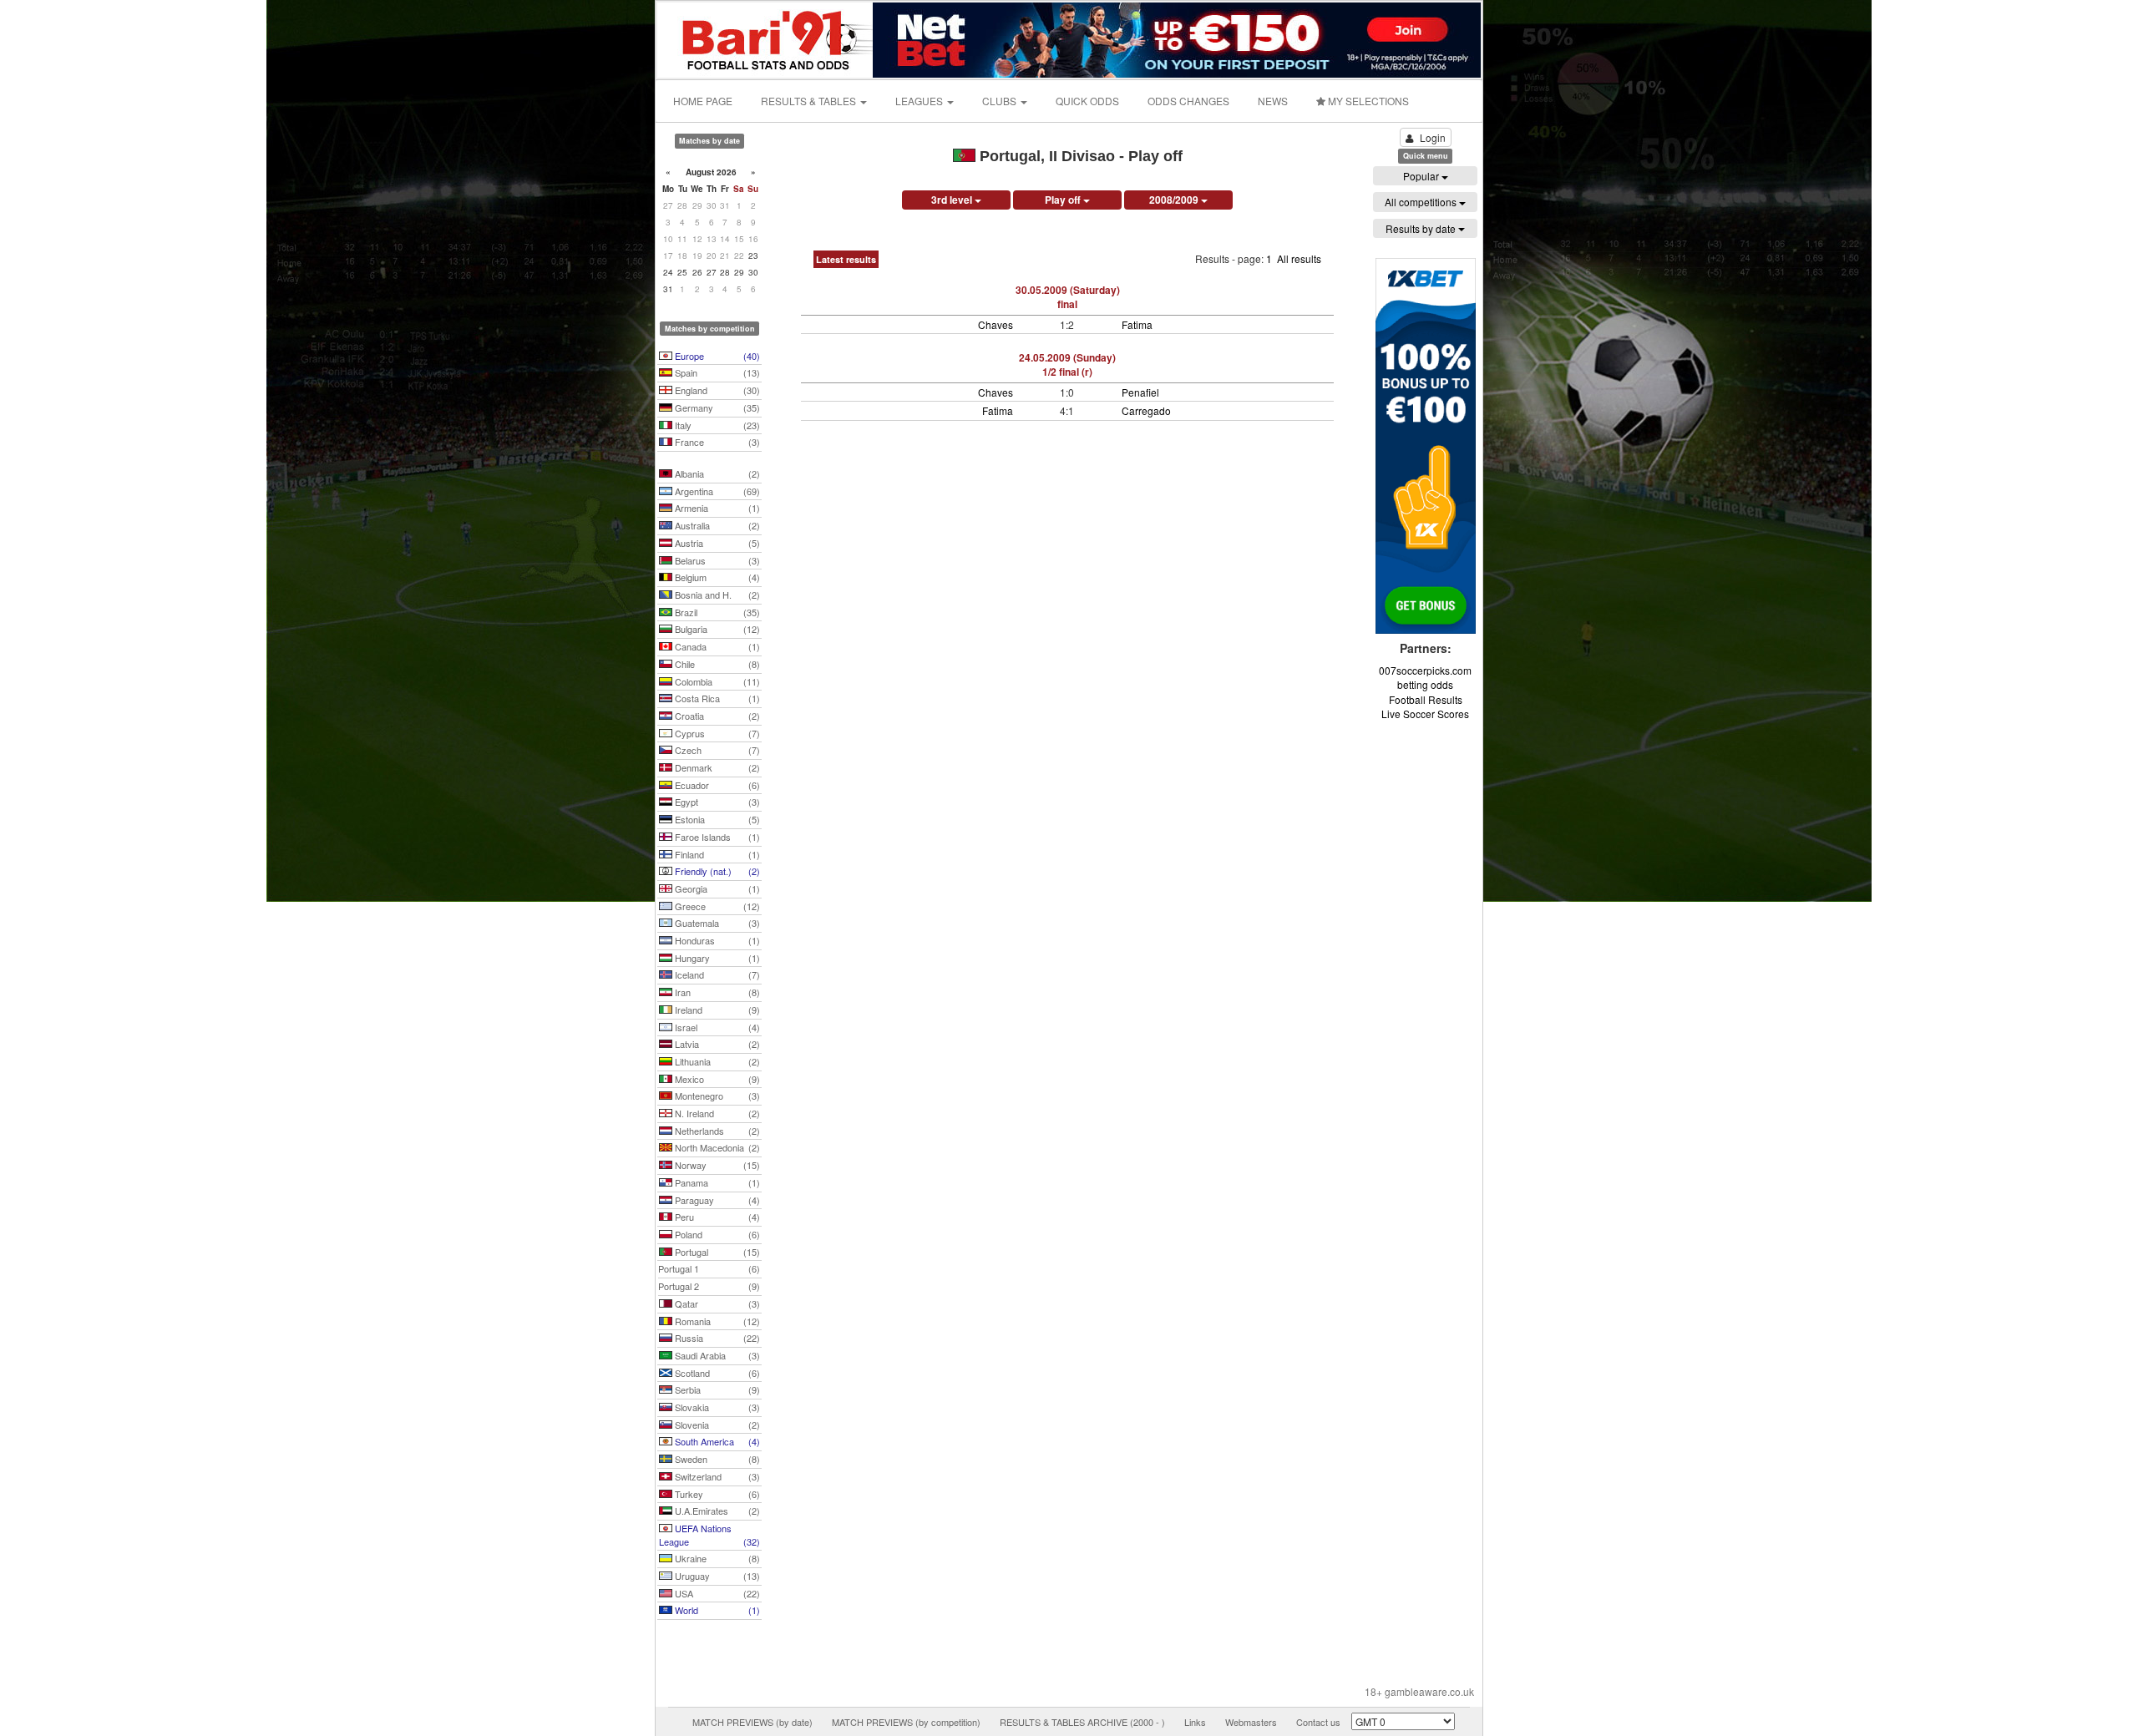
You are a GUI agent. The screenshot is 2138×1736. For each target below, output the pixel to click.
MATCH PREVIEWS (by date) (752, 1722)
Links (1195, 1722)
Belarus (716, 560)
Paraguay (716, 1200)
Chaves (996, 324)
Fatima (1137, 324)
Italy (716, 425)
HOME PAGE (703, 101)
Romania (716, 1321)
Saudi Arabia (716, 1355)
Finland (716, 854)
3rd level (953, 200)
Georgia (716, 888)
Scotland (716, 1373)
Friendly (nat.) (716, 871)
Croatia (716, 716)
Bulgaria (716, 629)
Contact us (1318, 1722)
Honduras (716, 940)
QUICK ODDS (1087, 101)
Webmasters (1251, 1722)
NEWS (1273, 101)
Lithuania (716, 1061)
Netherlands (716, 1131)
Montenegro (716, 1096)
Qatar (716, 1303)
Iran (716, 992)
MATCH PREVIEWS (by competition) (906, 1722)
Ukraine (716, 1558)
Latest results (846, 259)
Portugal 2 (709, 1286)
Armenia (716, 508)
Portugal (716, 1252)
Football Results (1426, 699)
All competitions (1422, 202)
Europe (716, 356)
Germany (716, 407)
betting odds (1425, 684)
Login (1433, 137)
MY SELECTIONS (1367, 101)
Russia (716, 1338)
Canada (716, 646)
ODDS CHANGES (1188, 101)
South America (716, 1441)
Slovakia (716, 1407)
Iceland (716, 974)
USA (716, 1593)
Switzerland (716, 1476)
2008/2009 (1175, 200)
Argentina (716, 491)
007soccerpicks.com (1425, 670)
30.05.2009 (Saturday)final (1068, 297)
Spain (716, 372)
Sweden (716, 1459)
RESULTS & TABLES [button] (810, 101)
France (716, 442)
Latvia (716, 1044)
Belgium (716, 577)
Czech (716, 750)
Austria (716, 543)
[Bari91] (766, 38)
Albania (716, 473)
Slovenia (716, 1425)
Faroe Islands (716, 837)
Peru (716, 1217)
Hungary (716, 958)
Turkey (716, 1494)
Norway (716, 1165)
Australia (716, 525)
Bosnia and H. (716, 595)
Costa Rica (716, 698)
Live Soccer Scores (1425, 714)
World (716, 1610)
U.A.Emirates (716, 1511)
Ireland (716, 1010)
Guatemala (716, 923)
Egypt (716, 802)
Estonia (716, 819)
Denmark (716, 767)
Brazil (716, 612)
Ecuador (716, 785)
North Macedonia (716, 1147)
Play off (1064, 200)
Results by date (1422, 228)
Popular (1422, 176)
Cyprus (716, 733)
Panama (716, 1182)
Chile (716, 664)
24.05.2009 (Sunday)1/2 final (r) (1067, 364)
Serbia (716, 1389)
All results (1299, 258)
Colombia (716, 681)
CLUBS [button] (1001, 101)
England (716, 390)
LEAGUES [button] (920, 101)
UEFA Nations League (709, 1535)
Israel (716, 1027)
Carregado (1146, 410)
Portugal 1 (709, 1268)
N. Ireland (716, 1113)
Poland (716, 1234)
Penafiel (1140, 392)
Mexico (716, 1079)
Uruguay (716, 1576)
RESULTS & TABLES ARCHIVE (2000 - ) (1082, 1722)
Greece (716, 906)
